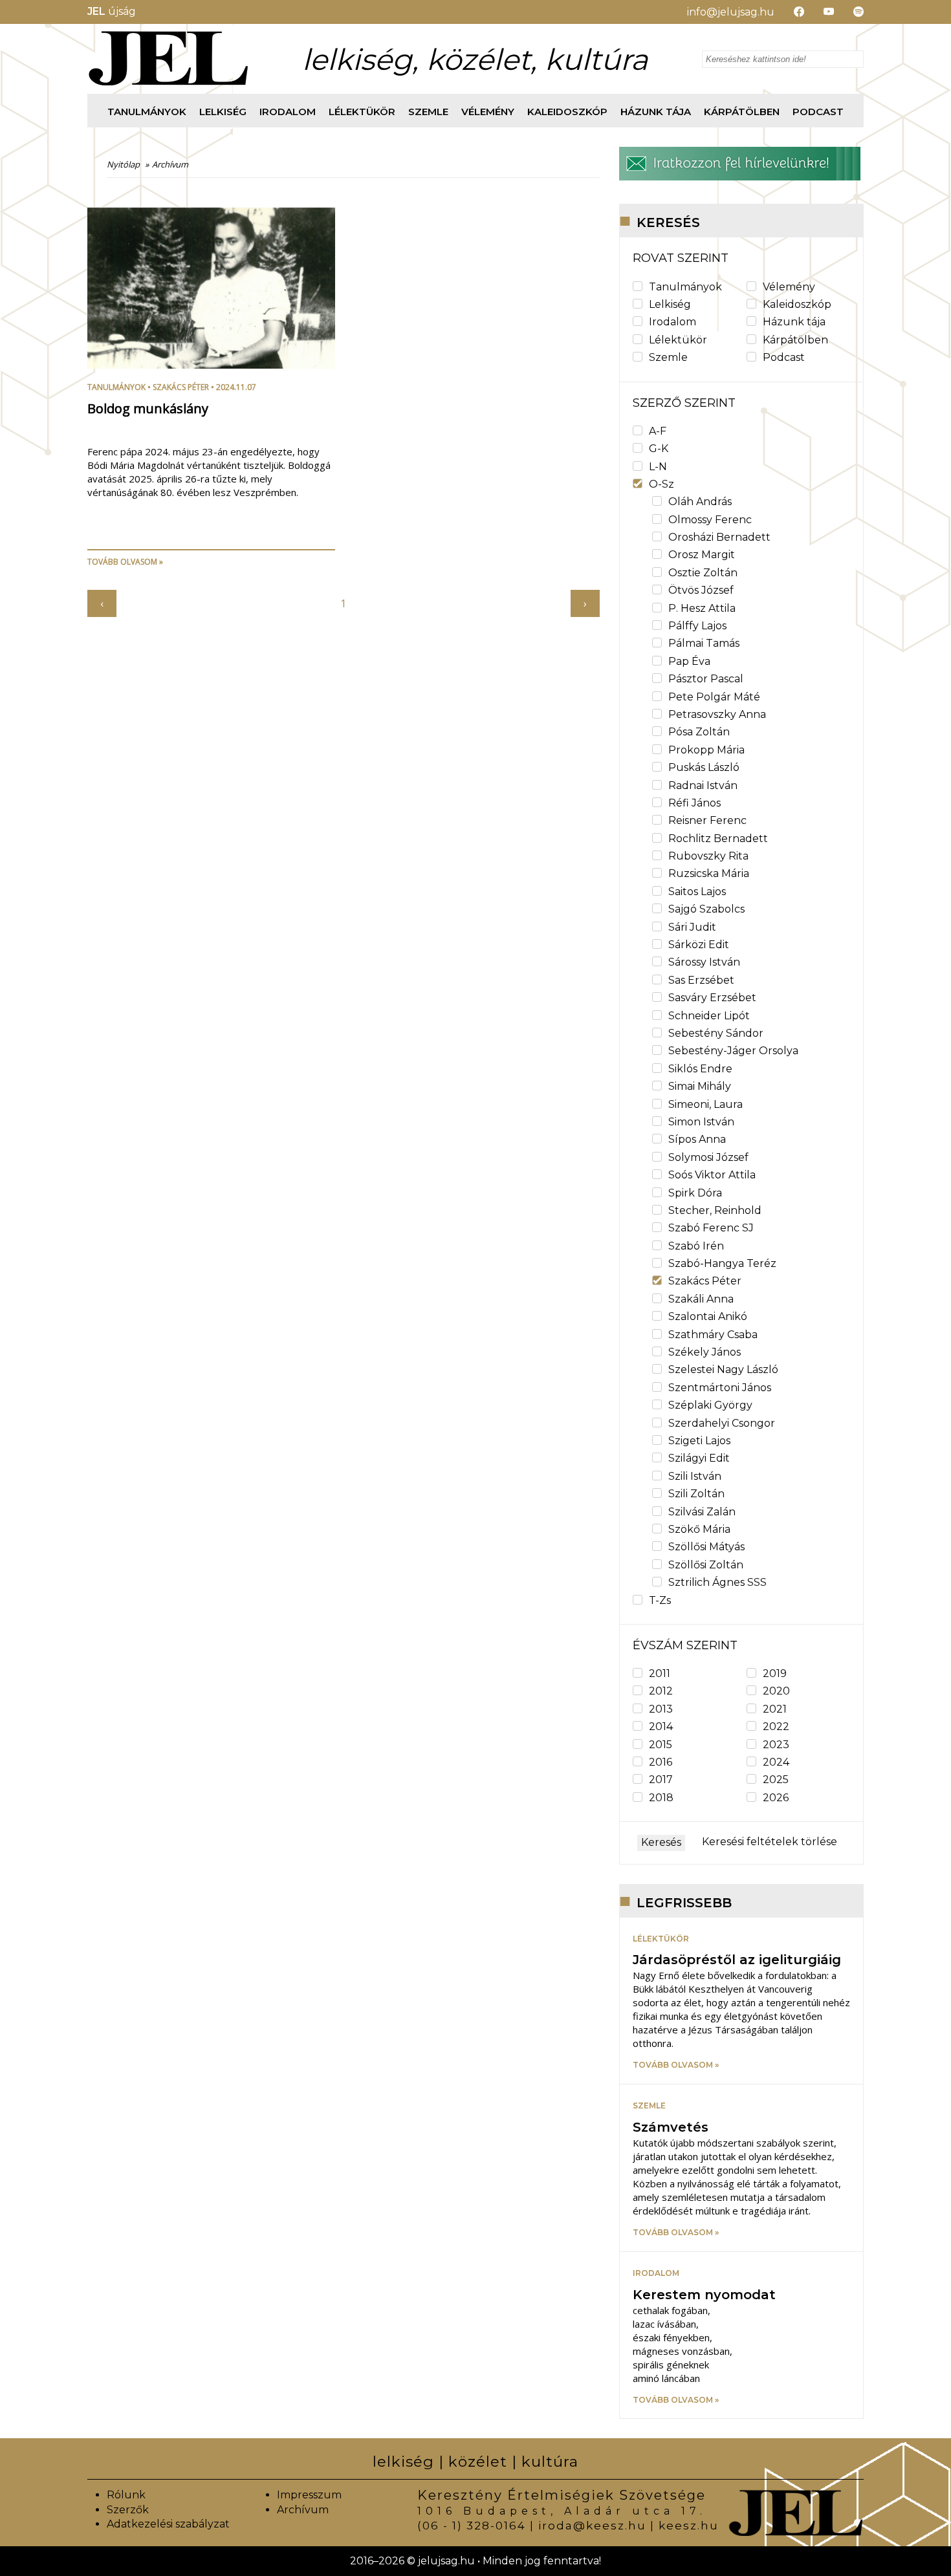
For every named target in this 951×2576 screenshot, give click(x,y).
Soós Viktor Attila (712, 1175)
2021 (775, 1709)
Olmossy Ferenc (710, 520)
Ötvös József (701, 590)
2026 (776, 1798)
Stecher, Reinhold (715, 1210)
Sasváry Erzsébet (712, 998)
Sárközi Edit (699, 945)
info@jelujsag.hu (731, 12)
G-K (659, 449)
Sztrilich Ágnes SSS (717, 1582)
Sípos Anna (697, 1139)
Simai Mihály (700, 1086)
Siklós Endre (700, 1069)
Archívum (303, 2510)
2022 (776, 1726)
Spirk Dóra (695, 1193)
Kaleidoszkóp (567, 112)
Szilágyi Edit (699, 1458)
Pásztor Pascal (706, 679)
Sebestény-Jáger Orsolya (733, 1051)
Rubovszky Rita (708, 856)
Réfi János (694, 803)
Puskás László (704, 767)
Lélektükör (362, 112)
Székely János (705, 1352)
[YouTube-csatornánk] (819, 12)
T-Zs (660, 1600)
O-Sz (661, 484)
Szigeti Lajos (699, 1441)
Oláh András (700, 502)
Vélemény (488, 112)
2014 (661, 1726)
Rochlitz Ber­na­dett (718, 839)
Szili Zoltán (696, 1494)
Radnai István (703, 785)
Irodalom (288, 112)
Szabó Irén (696, 1246)
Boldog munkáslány (148, 408)
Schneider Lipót (709, 1016)
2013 (661, 1709)
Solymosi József (708, 1157)
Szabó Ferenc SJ (711, 1228)
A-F (658, 431)
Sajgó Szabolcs (706, 909)
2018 (661, 1798)
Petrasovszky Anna (717, 714)
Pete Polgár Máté (714, 697)
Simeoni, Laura (705, 1104)
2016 (661, 1762)
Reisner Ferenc (707, 820)
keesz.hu (689, 2526)
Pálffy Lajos (697, 626)
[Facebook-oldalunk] (789, 12)
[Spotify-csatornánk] (849, 12)
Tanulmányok (147, 112)
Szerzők (128, 2510)
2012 (661, 1691)
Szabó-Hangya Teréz (722, 1263)
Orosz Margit (702, 555)
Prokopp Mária (706, 750)
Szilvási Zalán (702, 1512)
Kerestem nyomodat (704, 2295)
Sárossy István (704, 962)
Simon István (701, 1122)
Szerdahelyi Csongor (722, 1423)
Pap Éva (689, 661)
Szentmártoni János (720, 1388)
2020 (776, 1691)
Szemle (428, 112)
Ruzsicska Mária (709, 873)
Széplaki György (710, 1405)
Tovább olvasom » (125, 562)
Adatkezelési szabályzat (168, 2524)
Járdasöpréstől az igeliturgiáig (737, 1960)
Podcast (818, 112)
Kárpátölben (742, 112)
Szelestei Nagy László (723, 1369)
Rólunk (126, 2495)
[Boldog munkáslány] (211, 365)
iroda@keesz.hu (592, 2526)
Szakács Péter (181, 387)
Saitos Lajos (697, 892)
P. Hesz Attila (702, 608)
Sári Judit (692, 927)
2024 (776, 1762)
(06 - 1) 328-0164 (472, 2526)
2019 (775, 1673)
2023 (776, 1745)
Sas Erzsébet (701, 980)
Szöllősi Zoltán (706, 1565)
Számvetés (671, 2127)
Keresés (661, 1842)
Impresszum (309, 2495)
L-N (658, 467)
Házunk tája (656, 112)
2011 (660, 1673)
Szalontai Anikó (708, 1316)
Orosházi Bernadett (719, 537)
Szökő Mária (699, 1529)
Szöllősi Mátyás (706, 1547)
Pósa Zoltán (699, 732)
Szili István (695, 1476)
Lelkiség (223, 112)
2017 (661, 1780)
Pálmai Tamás (704, 643)
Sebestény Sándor (716, 1033)
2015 (661, 1745)
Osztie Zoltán (703, 573)
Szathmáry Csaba (713, 1335)
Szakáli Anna (701, 1299)
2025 (776, 1780)
